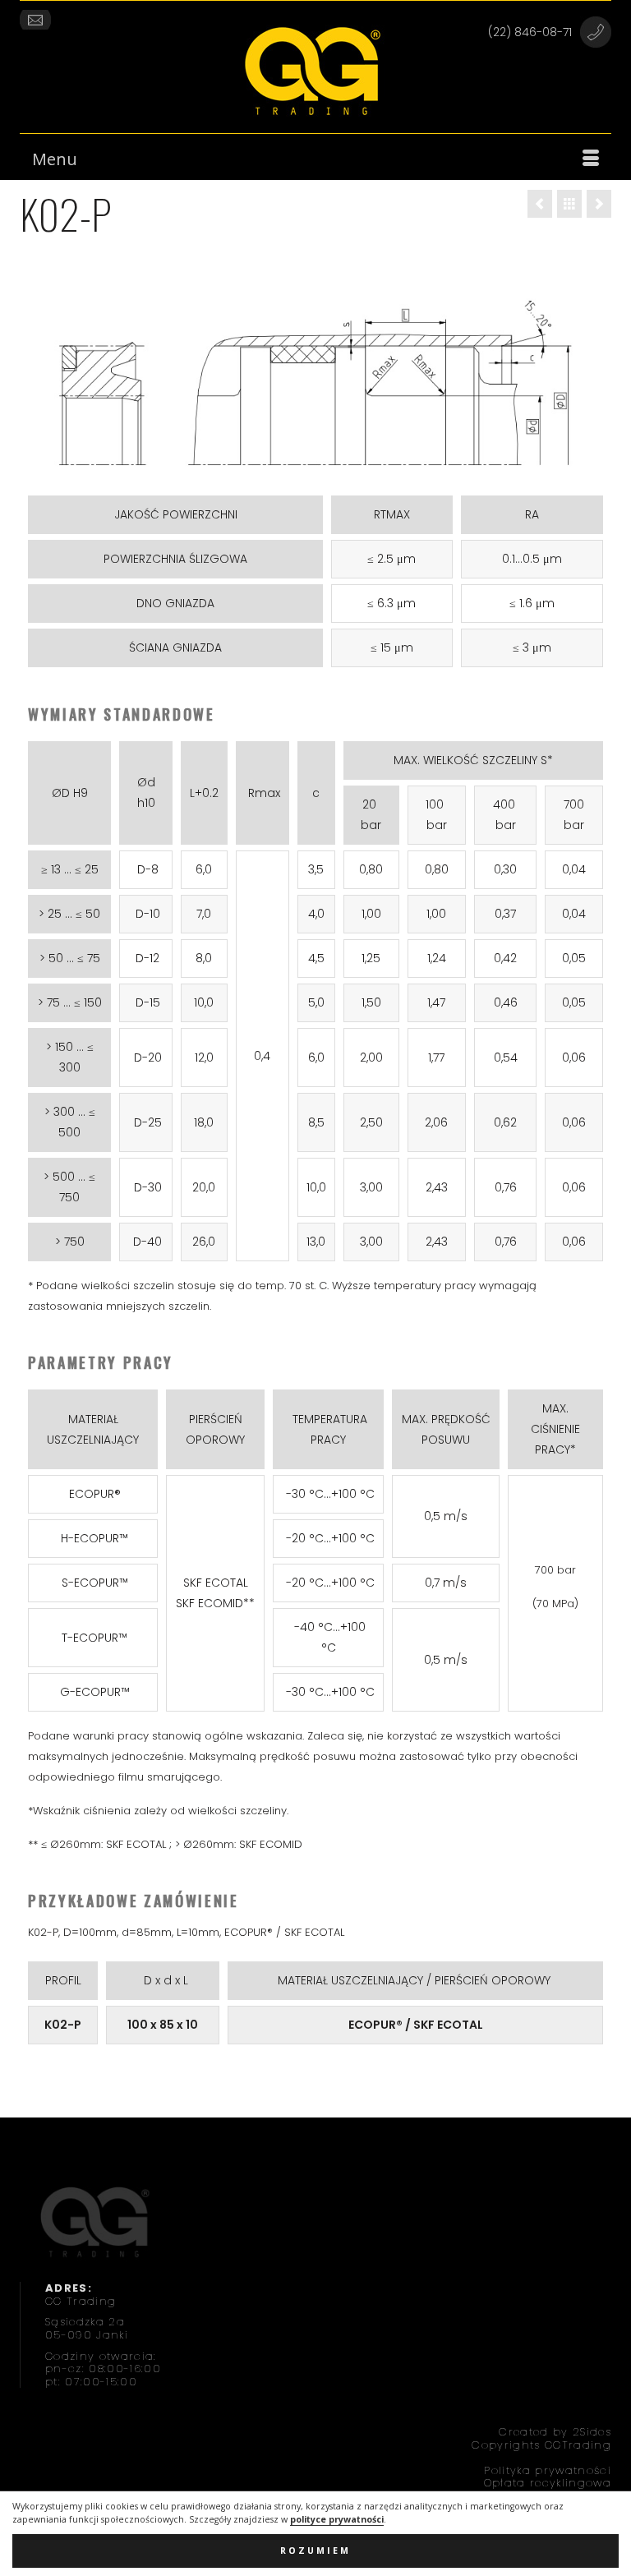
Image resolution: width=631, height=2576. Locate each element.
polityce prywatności (337, 2519)
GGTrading (578, 2445)
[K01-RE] (540, 204)
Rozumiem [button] (315, 2551)
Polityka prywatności (548, 2470)
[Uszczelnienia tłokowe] (569, 204)
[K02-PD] (599, 204)
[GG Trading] (315, 71)
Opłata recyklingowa (548, 2483)
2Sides (592, 2432)
